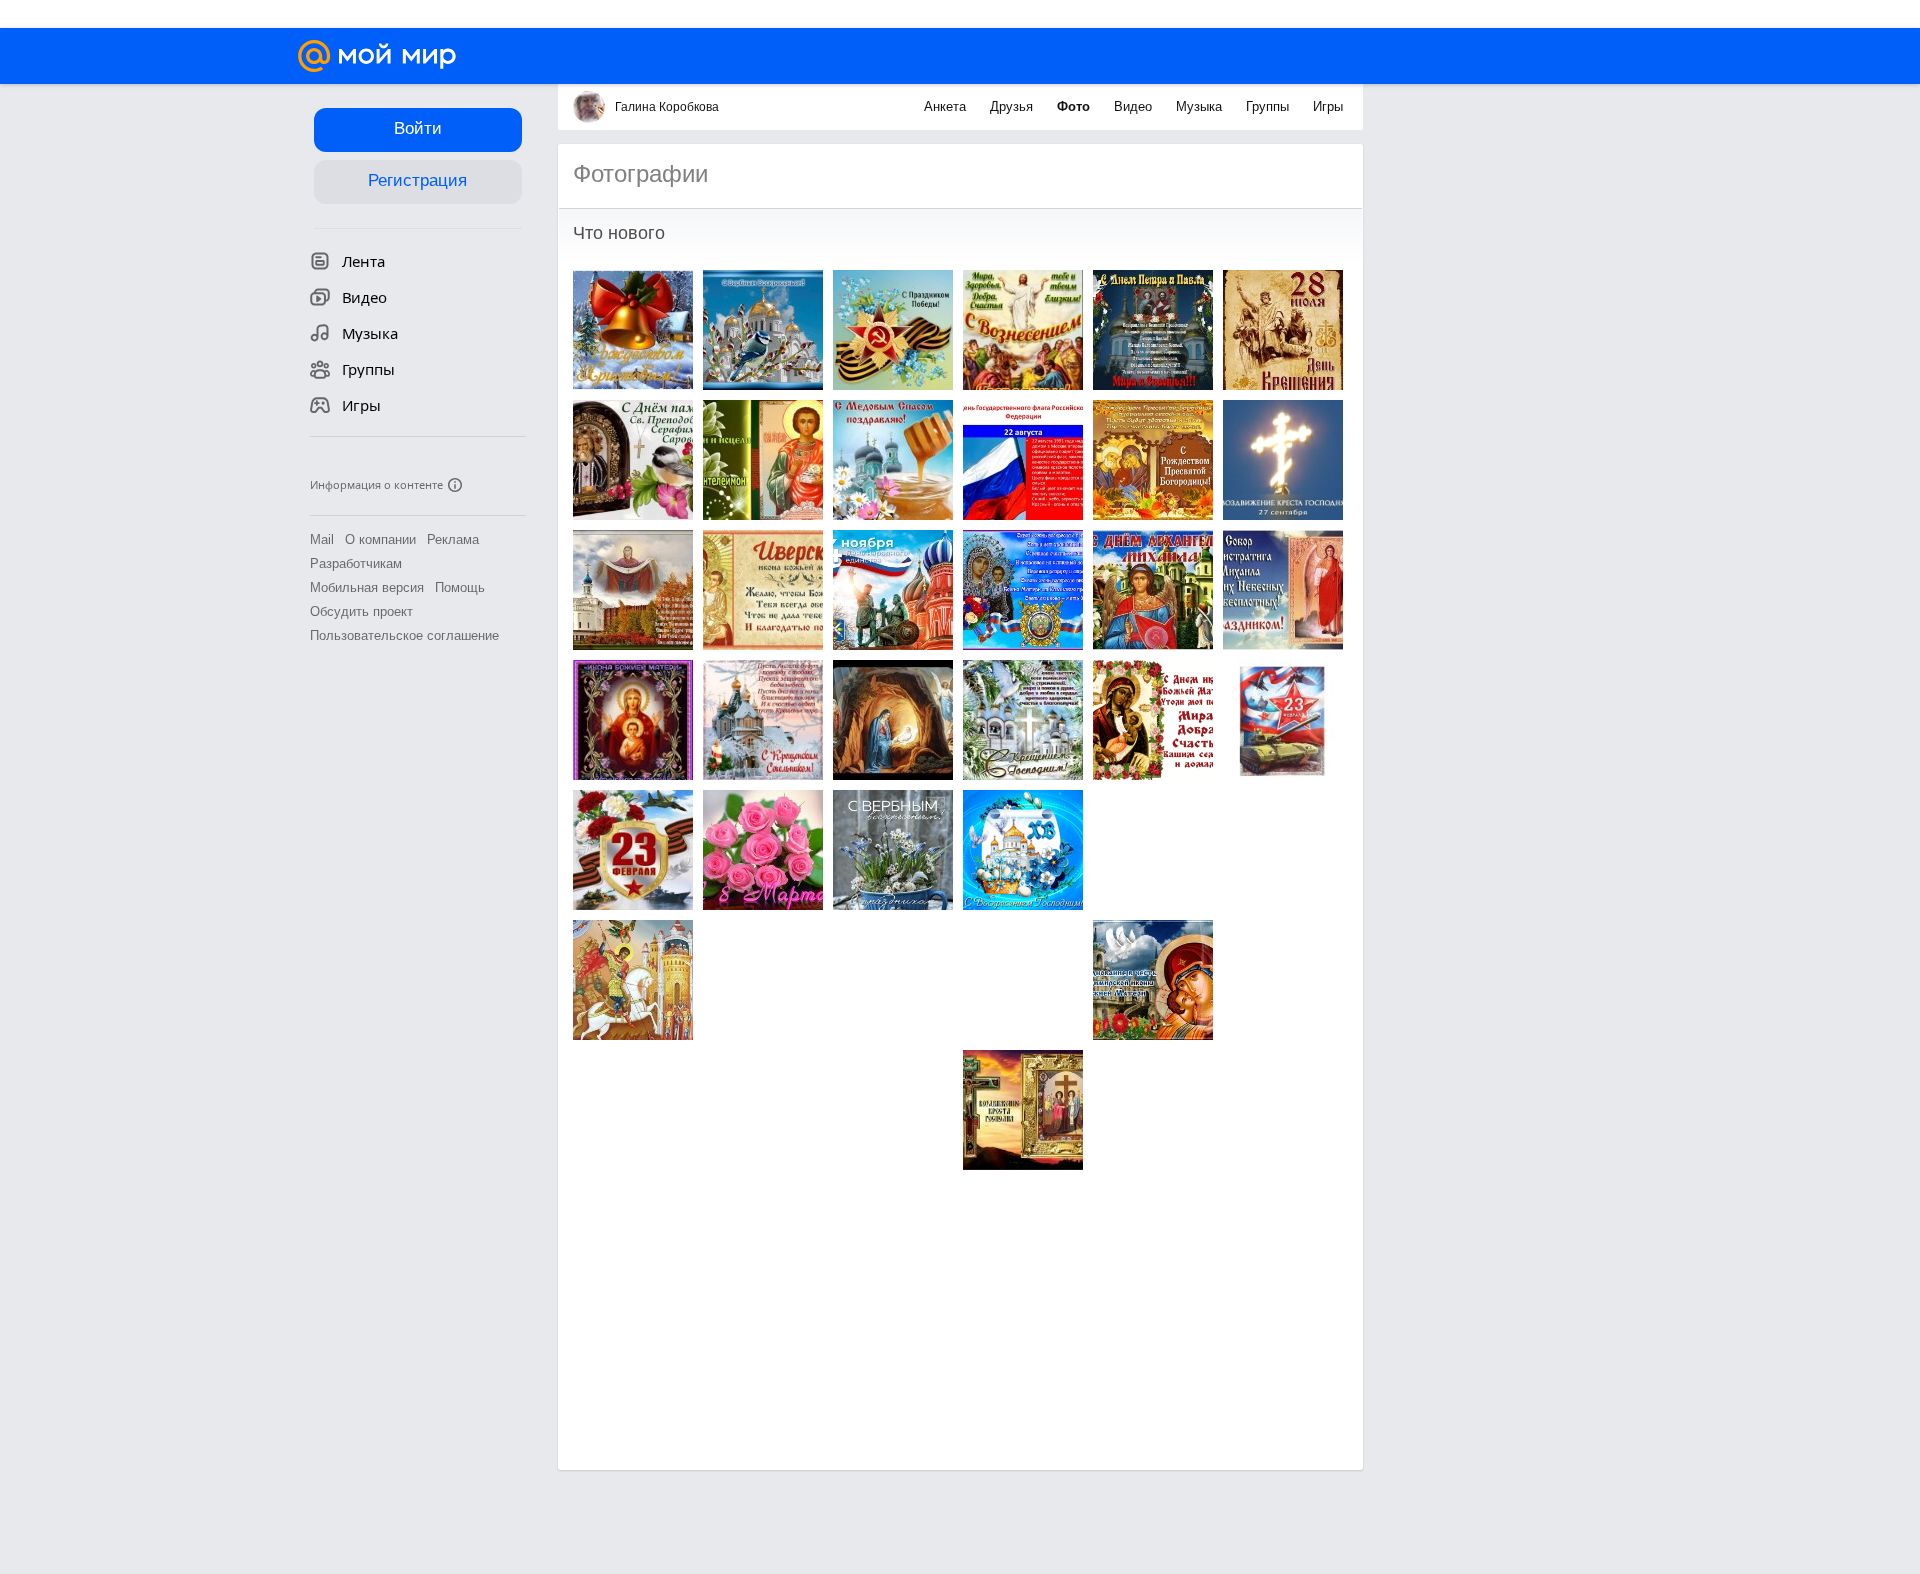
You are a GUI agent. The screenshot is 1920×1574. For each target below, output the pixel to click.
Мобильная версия (367, 587)
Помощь (460, 587)
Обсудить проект (361, 611)
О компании (380, 539)
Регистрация (417, 180)
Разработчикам (356, 563)
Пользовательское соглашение (404, 635)
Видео (1135, 106)
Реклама (453, 539)
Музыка (1201, 106)
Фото (1075, 106)
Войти (418, 128)
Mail (322, 539)
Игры (1328, 106)
